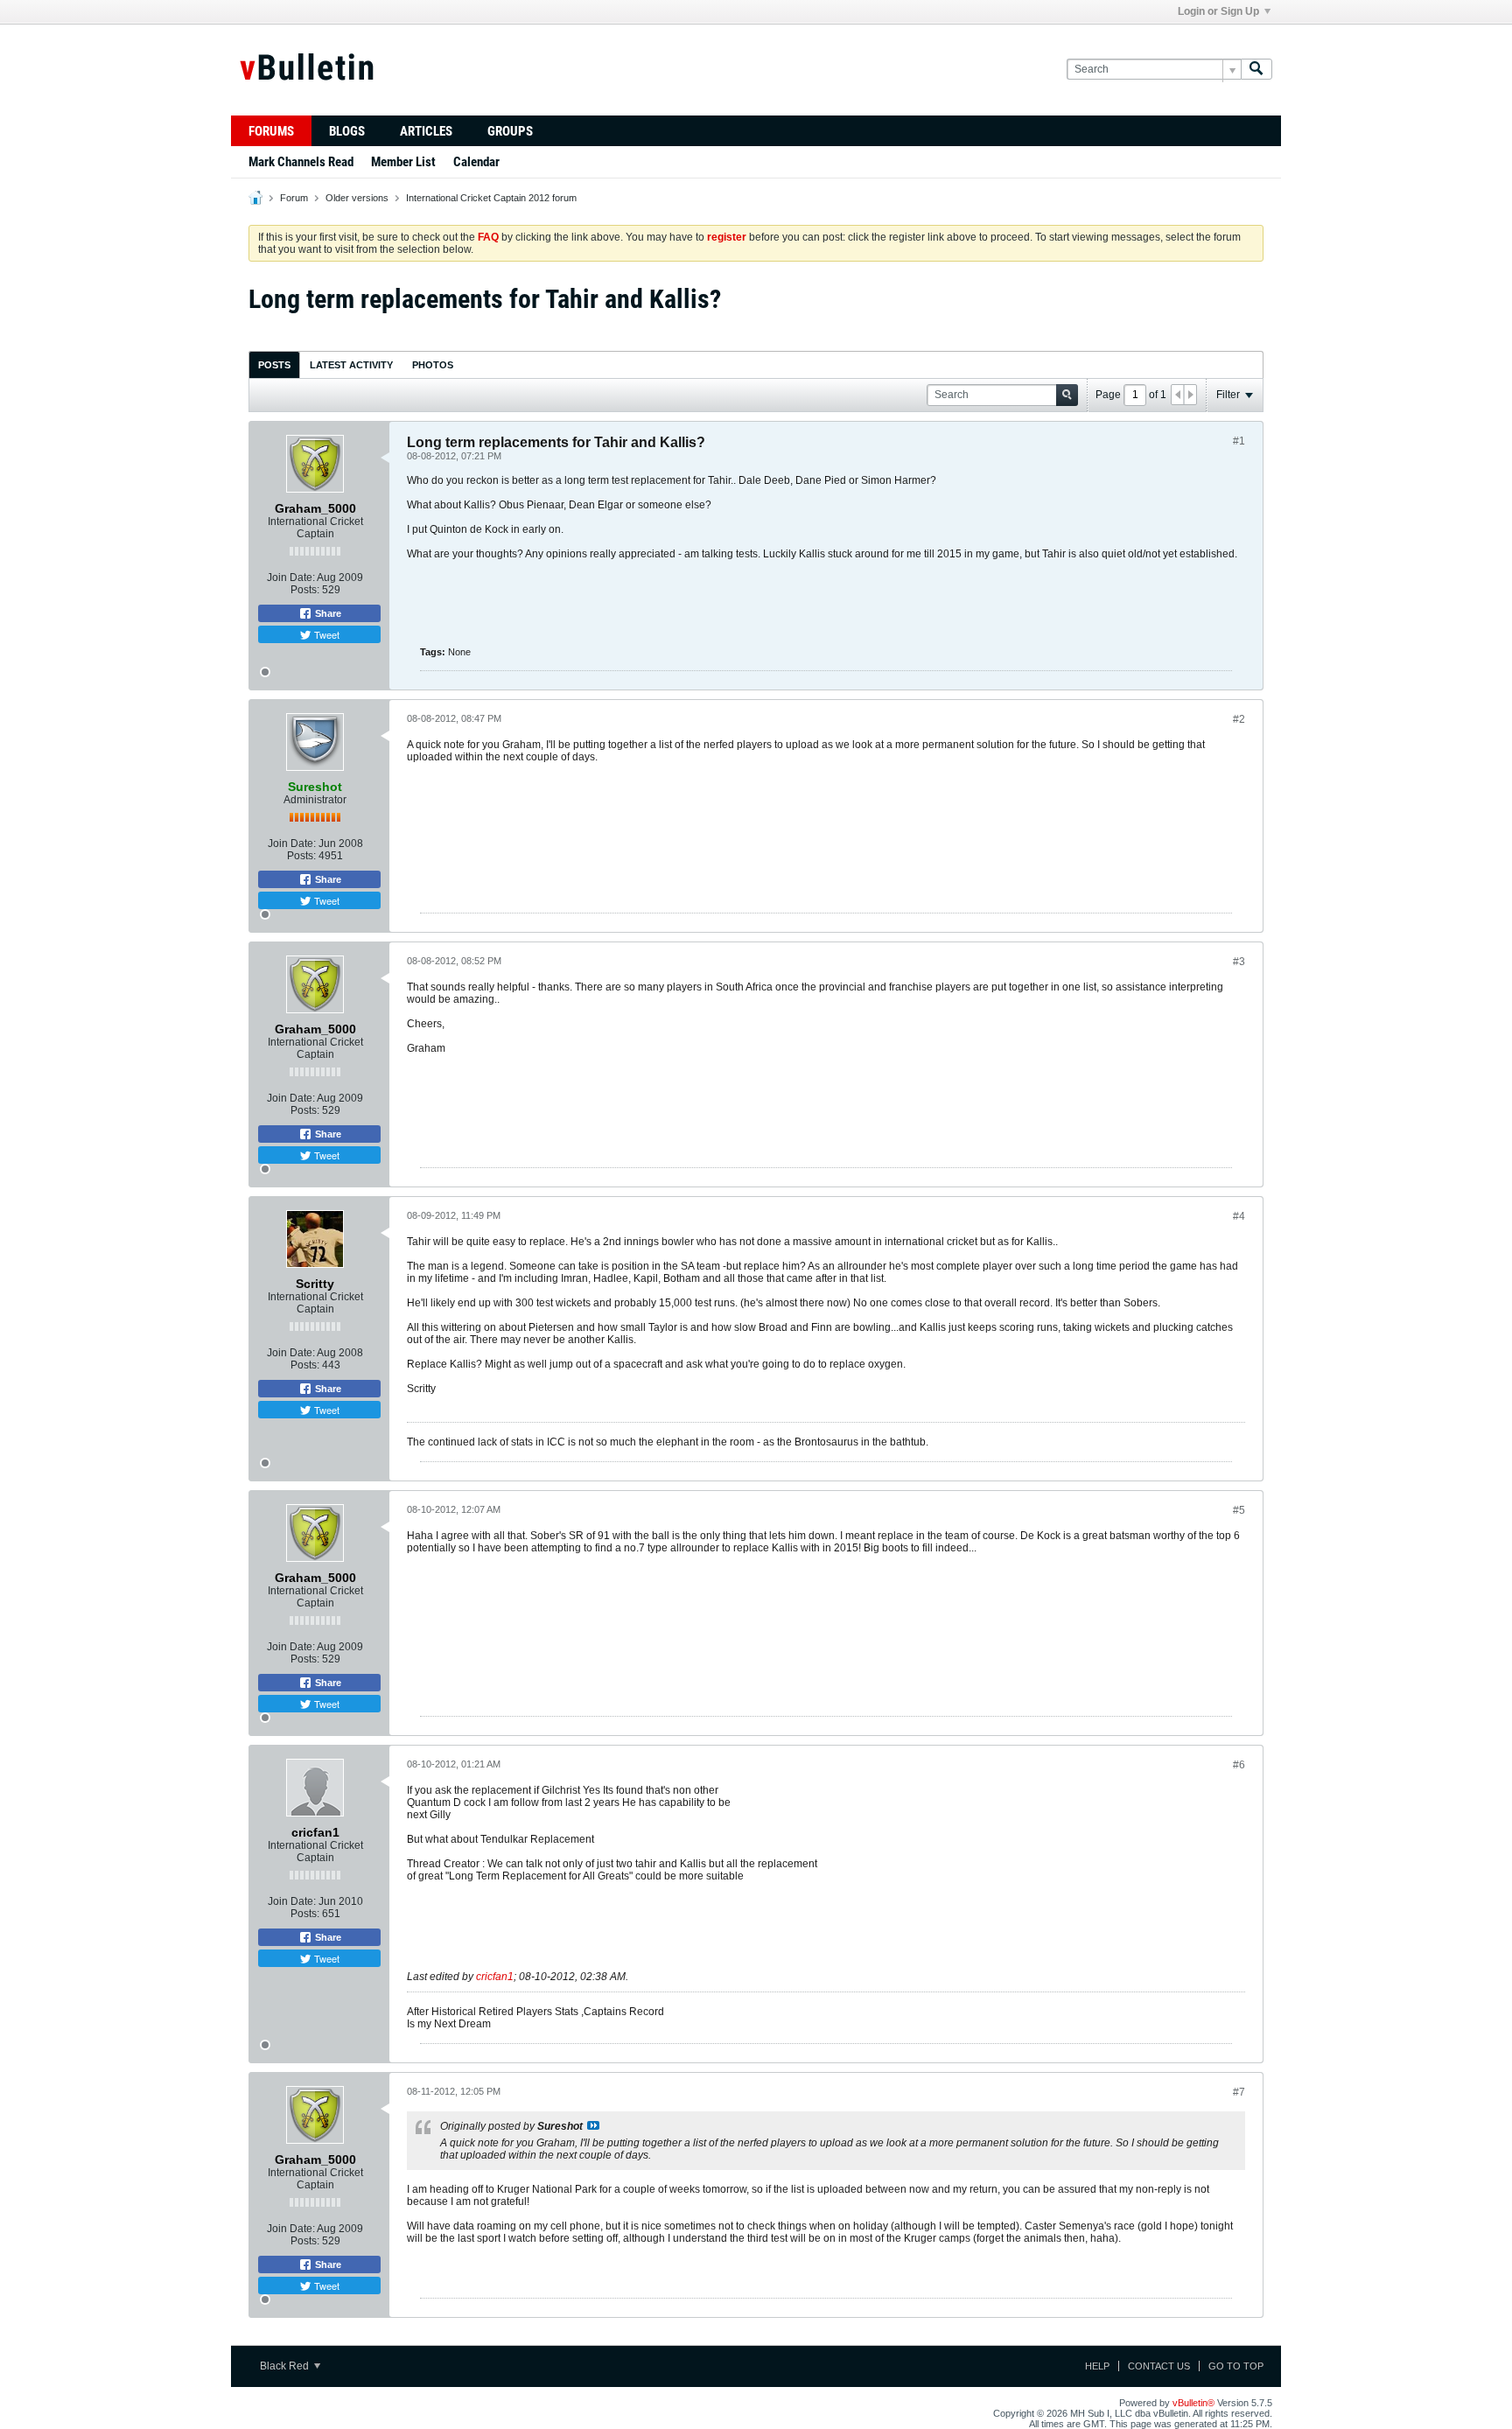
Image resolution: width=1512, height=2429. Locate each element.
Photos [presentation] (433, 365)
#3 (1239, 962)
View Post (593, 2125)
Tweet (325, 634)
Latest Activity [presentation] (351, 365)
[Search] (1256, 70)
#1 (1239, 441)
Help (1097, 2366)
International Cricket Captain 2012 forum (491, 198)
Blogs (347, 131)
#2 (1239, 719)
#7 (1239, 2092)
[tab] (274, 364)
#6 (1239, 1765)
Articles (426, 131)
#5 (1239, 1510)
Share (327, 613)
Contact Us (1159, 2366)
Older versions (357, 198)
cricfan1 (495, 1977)
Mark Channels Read (301, 162)
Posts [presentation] (274, 365)
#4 (1239, 1216)
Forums (271, 131)
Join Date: (291, 577)
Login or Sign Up (1218, 11)
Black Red (286, 2366)
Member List (403, 162)
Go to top (1236, 2366)
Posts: (305, 590)
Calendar (476, 162)
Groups (510, 131)
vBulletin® (1193, 2403)
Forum (294, 198)
